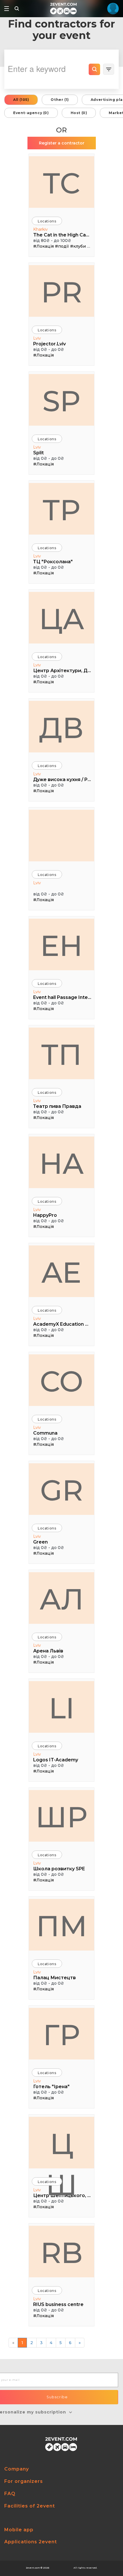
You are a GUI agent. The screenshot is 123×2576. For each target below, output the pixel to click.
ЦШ (61, 2147)
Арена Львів (48, 1651)
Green (40, 1542)
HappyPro (45, 1215)
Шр (61, 1817)
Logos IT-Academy (56, 1760)
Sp (61, 401)
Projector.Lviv (49, 344)
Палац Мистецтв (54, 1978)
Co (61, 1381)
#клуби (78, 246)
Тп (61, 1055)
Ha (61, 1163)
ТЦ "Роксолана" (53, 562)
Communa (45, 1433)
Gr (61, 1490)
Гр (61, 2035)
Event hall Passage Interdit (62, 997)
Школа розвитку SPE (59, 1869)
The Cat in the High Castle (62, 235)
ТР (61, 510)
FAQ (10, 2494)
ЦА (62, 619)
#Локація (43, 246)
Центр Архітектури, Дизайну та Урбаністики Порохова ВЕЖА (62, 671)
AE (61, 1272)
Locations (47, 221)
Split (38, 453)
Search (94, 69)
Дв (61, 728)
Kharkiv (40, 229)
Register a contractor (62, 143)
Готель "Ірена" (51, 2087)
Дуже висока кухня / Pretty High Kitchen (62, 780)
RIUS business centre (58, 2304)
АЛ (62, 1599)
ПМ (62, 1926)
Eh (61, 946)
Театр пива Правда (57, 1106)
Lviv (37, 338)
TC (61, 183)
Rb (62, 2253)
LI (62, 1708)
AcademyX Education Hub (62, 1324)
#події (62, 246)
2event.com (33, 2568)
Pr (62, 292)
